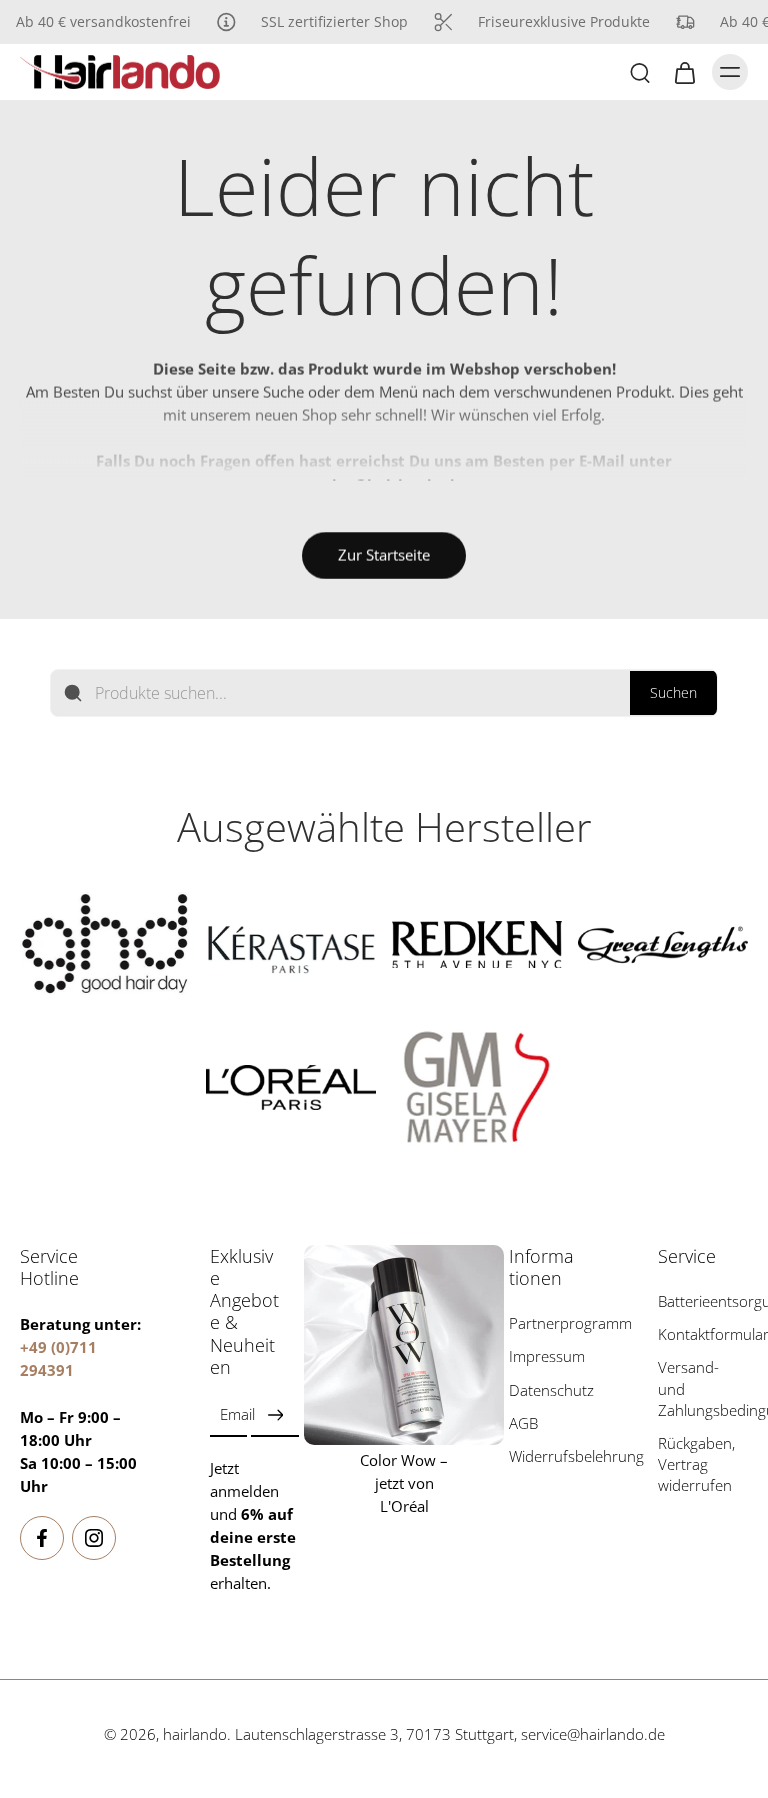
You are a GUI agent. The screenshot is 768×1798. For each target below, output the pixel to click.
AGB (523, 1423)
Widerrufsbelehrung (554, 1456)
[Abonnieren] (275, 1415)
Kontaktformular (703, 1335)
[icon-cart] (684, 72)
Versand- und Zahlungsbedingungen (703, 1389)
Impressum (547, 1357)
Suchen (673, 692)
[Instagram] (94, 1539)
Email (237, 1415)
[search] (640, 72)
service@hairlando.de (593, 1735)
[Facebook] (42, 1539)
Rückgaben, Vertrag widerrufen (696, 1464)
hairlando (195, 1735)
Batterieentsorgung (703, 1302)
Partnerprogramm (554, 1324)
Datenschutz (551, 1390)
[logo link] (105, 944)
